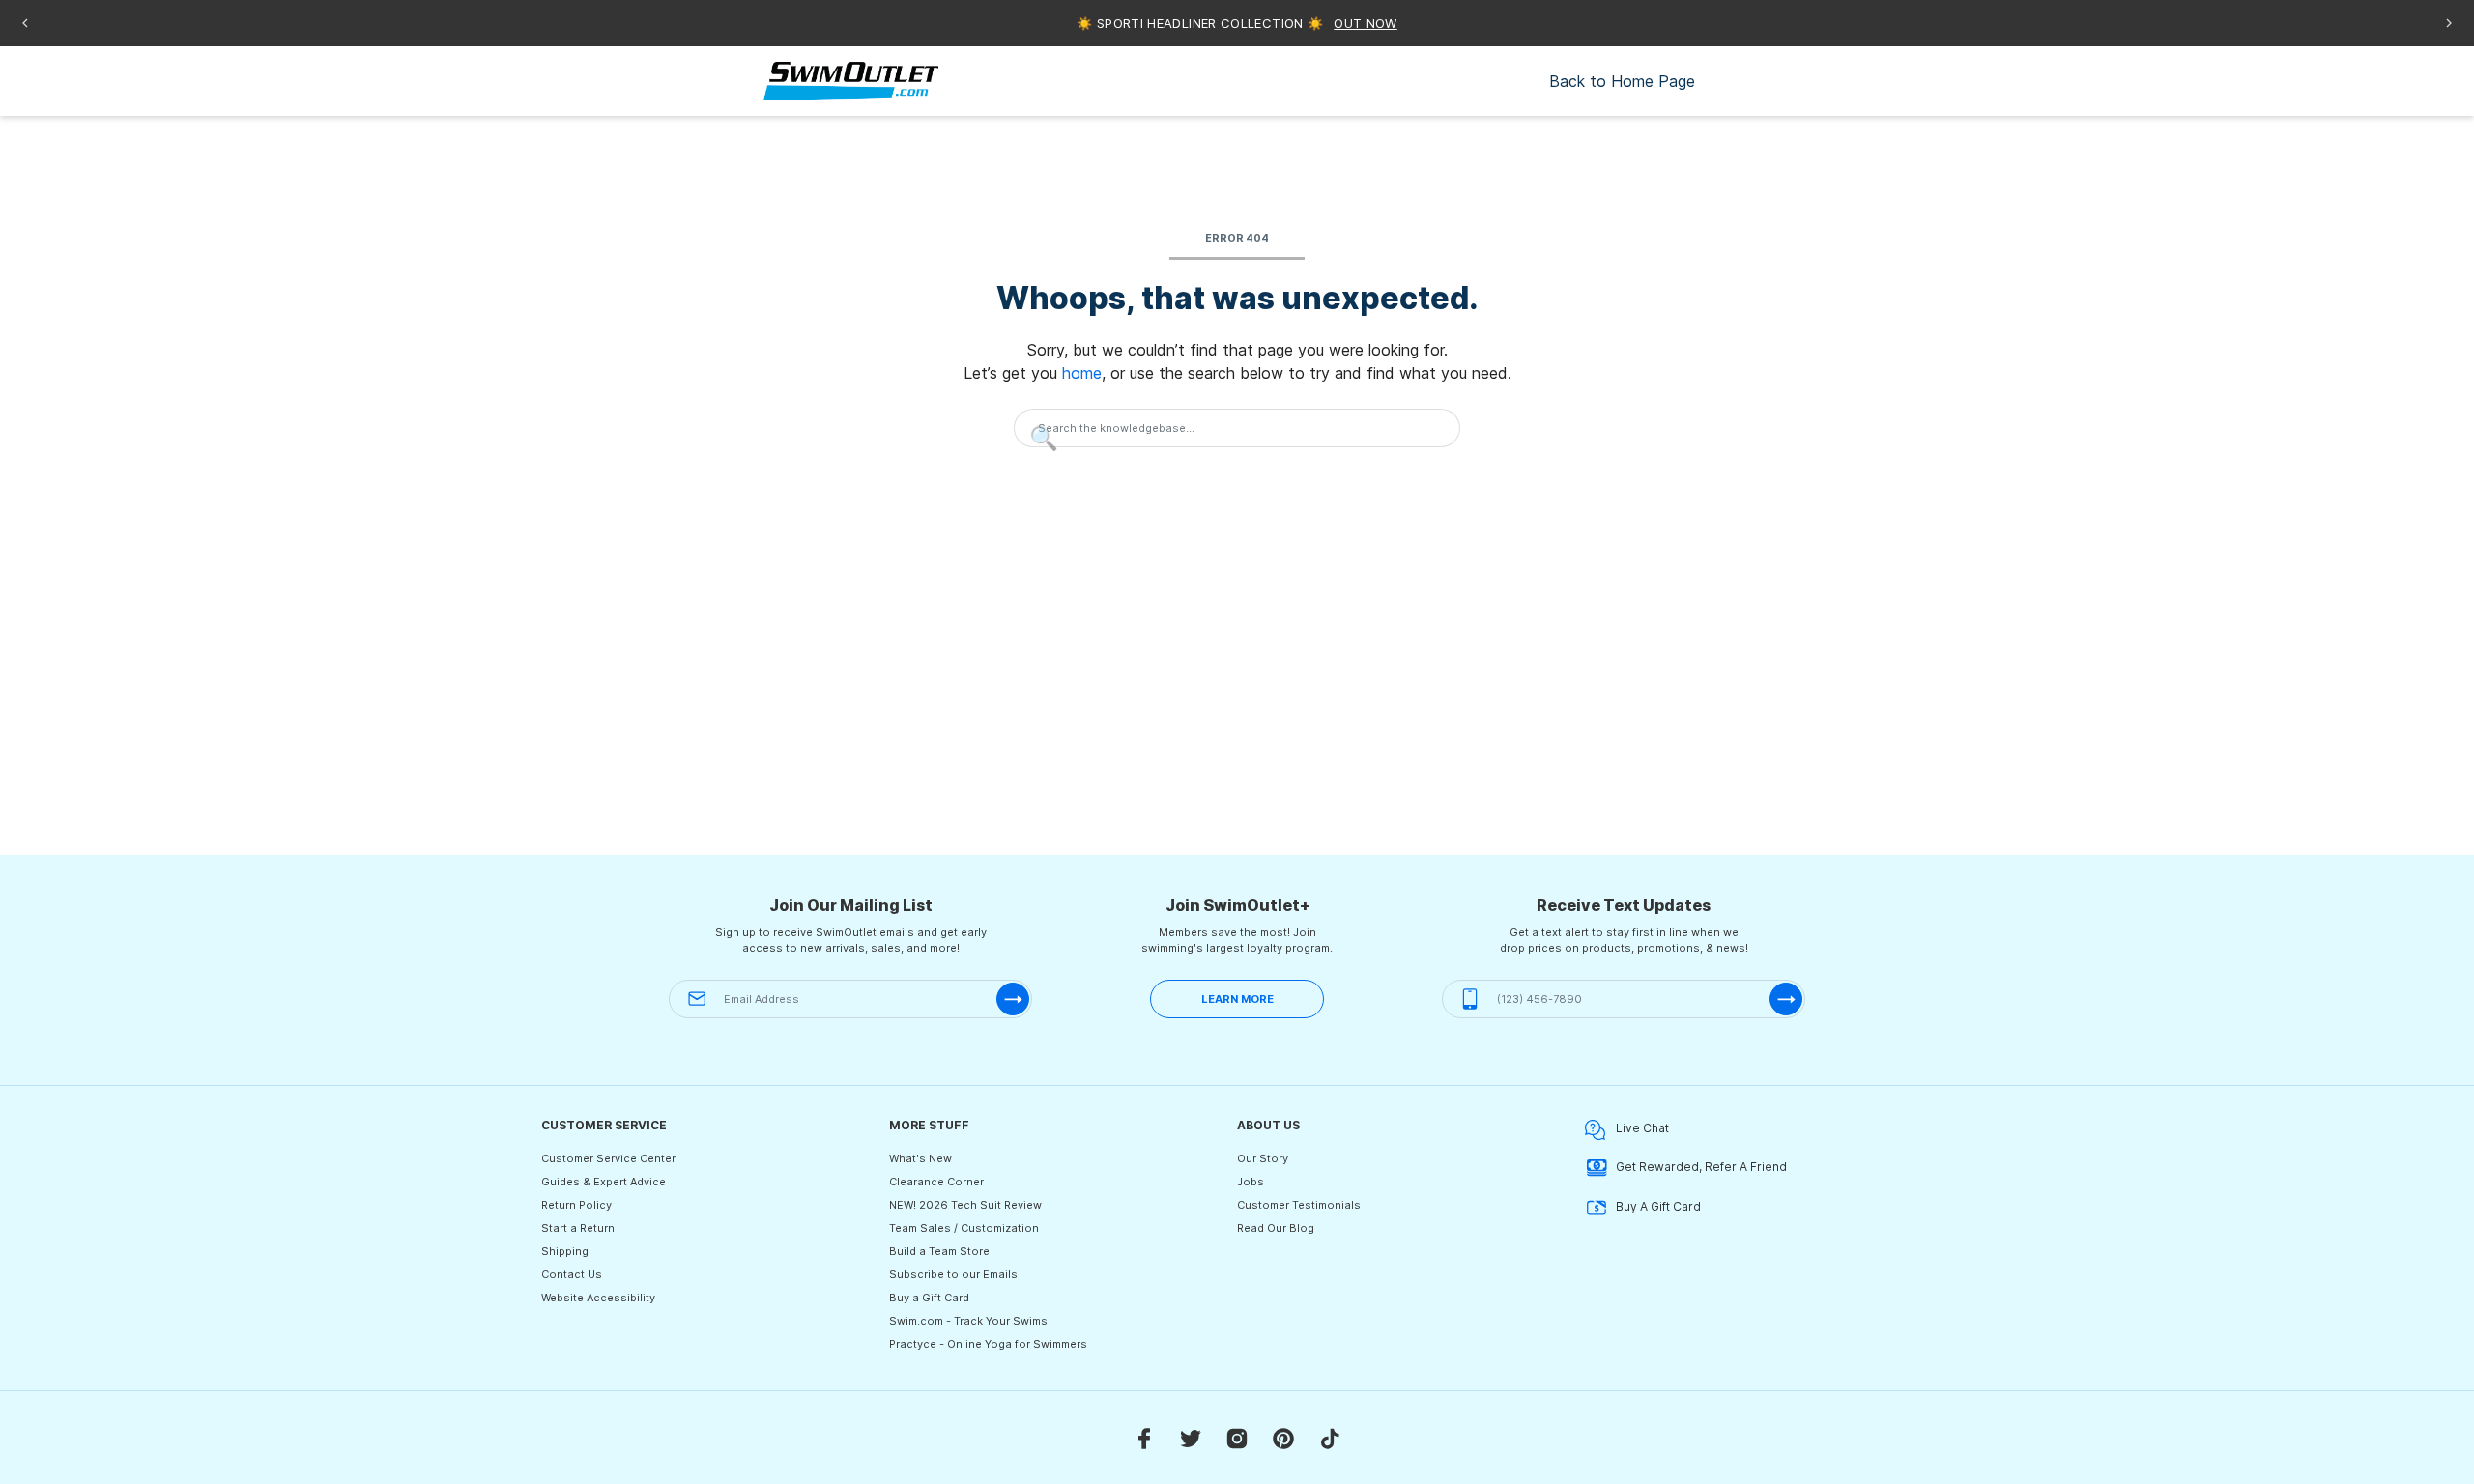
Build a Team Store (939, 1251)
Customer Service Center (608, 1158)
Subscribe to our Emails (953, 1274)
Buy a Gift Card (929, 1298)
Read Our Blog (1276, 1228)
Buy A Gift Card (1658, 1206)
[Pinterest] (1283, 1438)
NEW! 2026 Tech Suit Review (965, 1205)
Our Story (1263, 1158)
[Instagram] (1237, 1438)
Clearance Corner (936, 1182)
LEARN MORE (1237, 999)
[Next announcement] (2449, 23)
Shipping (565, 1251)
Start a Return (578, 1228)
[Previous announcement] (25, 23)
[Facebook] (1144, 1438)
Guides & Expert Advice (604, 1182)
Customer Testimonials (1299, 1205)
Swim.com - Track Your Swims (968, 1321)
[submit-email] (1013, 999)
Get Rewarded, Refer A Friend (1701, 1167)
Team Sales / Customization (964, 1228)
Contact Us (572, 1274)
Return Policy (576, 1205)
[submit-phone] (1786, 999)
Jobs (1251, 1182)
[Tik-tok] (1330, 1438)
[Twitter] (1191, 1438)
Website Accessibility (598, 1298)
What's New (921, 1158)
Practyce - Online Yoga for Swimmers (988, 1344)
